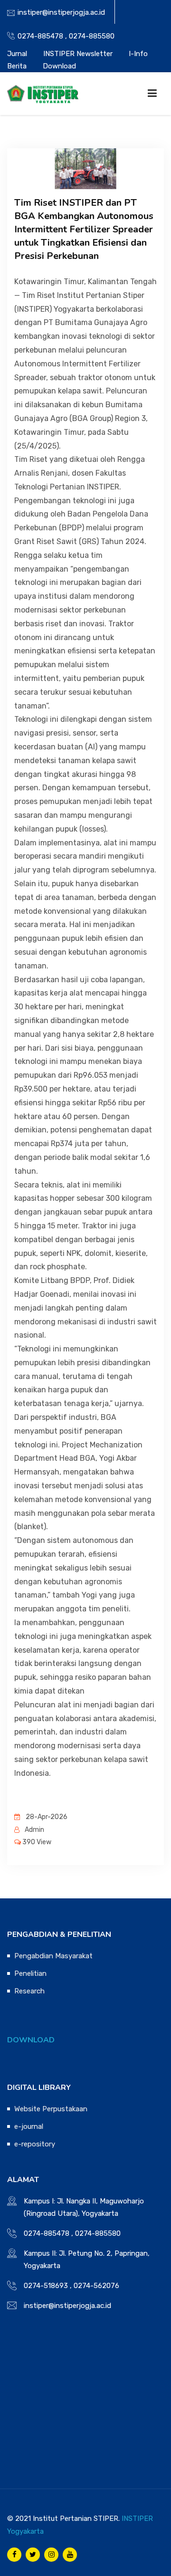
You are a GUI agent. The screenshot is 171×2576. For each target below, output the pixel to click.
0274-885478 (40, 36)
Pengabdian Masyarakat (53, 1956)
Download (59, 66)
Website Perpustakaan (51, 2109)
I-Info (138, 54)
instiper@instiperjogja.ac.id (61, 12)
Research (29, 1991)
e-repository (35, 2144)
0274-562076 (96, 2286)
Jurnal (17, 54)
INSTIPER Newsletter (78, 54)
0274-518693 (46, 2286)
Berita (17, 66)
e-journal (29, 2126)
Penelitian (30, 1973)
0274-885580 (92, 36)
